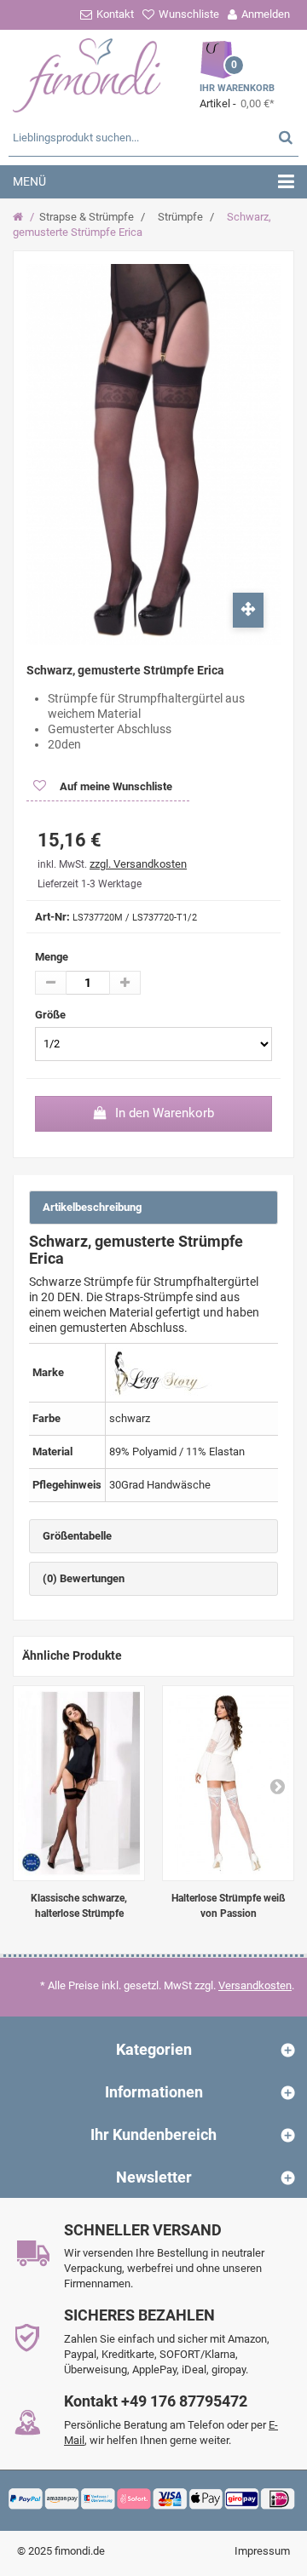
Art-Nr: (52, 917)
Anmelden (266, 14)
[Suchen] (286, 137)
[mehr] (125, 983)
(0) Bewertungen (84, 1578)
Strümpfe (180, 217)
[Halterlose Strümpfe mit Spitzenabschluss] (228, 1783)
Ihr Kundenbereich (153, 2134)
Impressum (262, 2551)
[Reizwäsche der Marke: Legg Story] (160, 1372)
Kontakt (115, 14)
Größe (52, 1015)
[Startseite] (20, 217)
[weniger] (51, 983)
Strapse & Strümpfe (87, 217)
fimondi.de (80, 2551)
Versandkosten (255, 1985)
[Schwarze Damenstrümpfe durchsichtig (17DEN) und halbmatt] (79, 1783)
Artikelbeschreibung (92, 1207)
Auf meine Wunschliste (115, 786)
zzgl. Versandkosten (138, 864)
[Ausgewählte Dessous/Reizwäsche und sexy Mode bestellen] (87, 73)
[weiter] (277, 1786)
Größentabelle (77, 1536)
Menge (52, 957)
